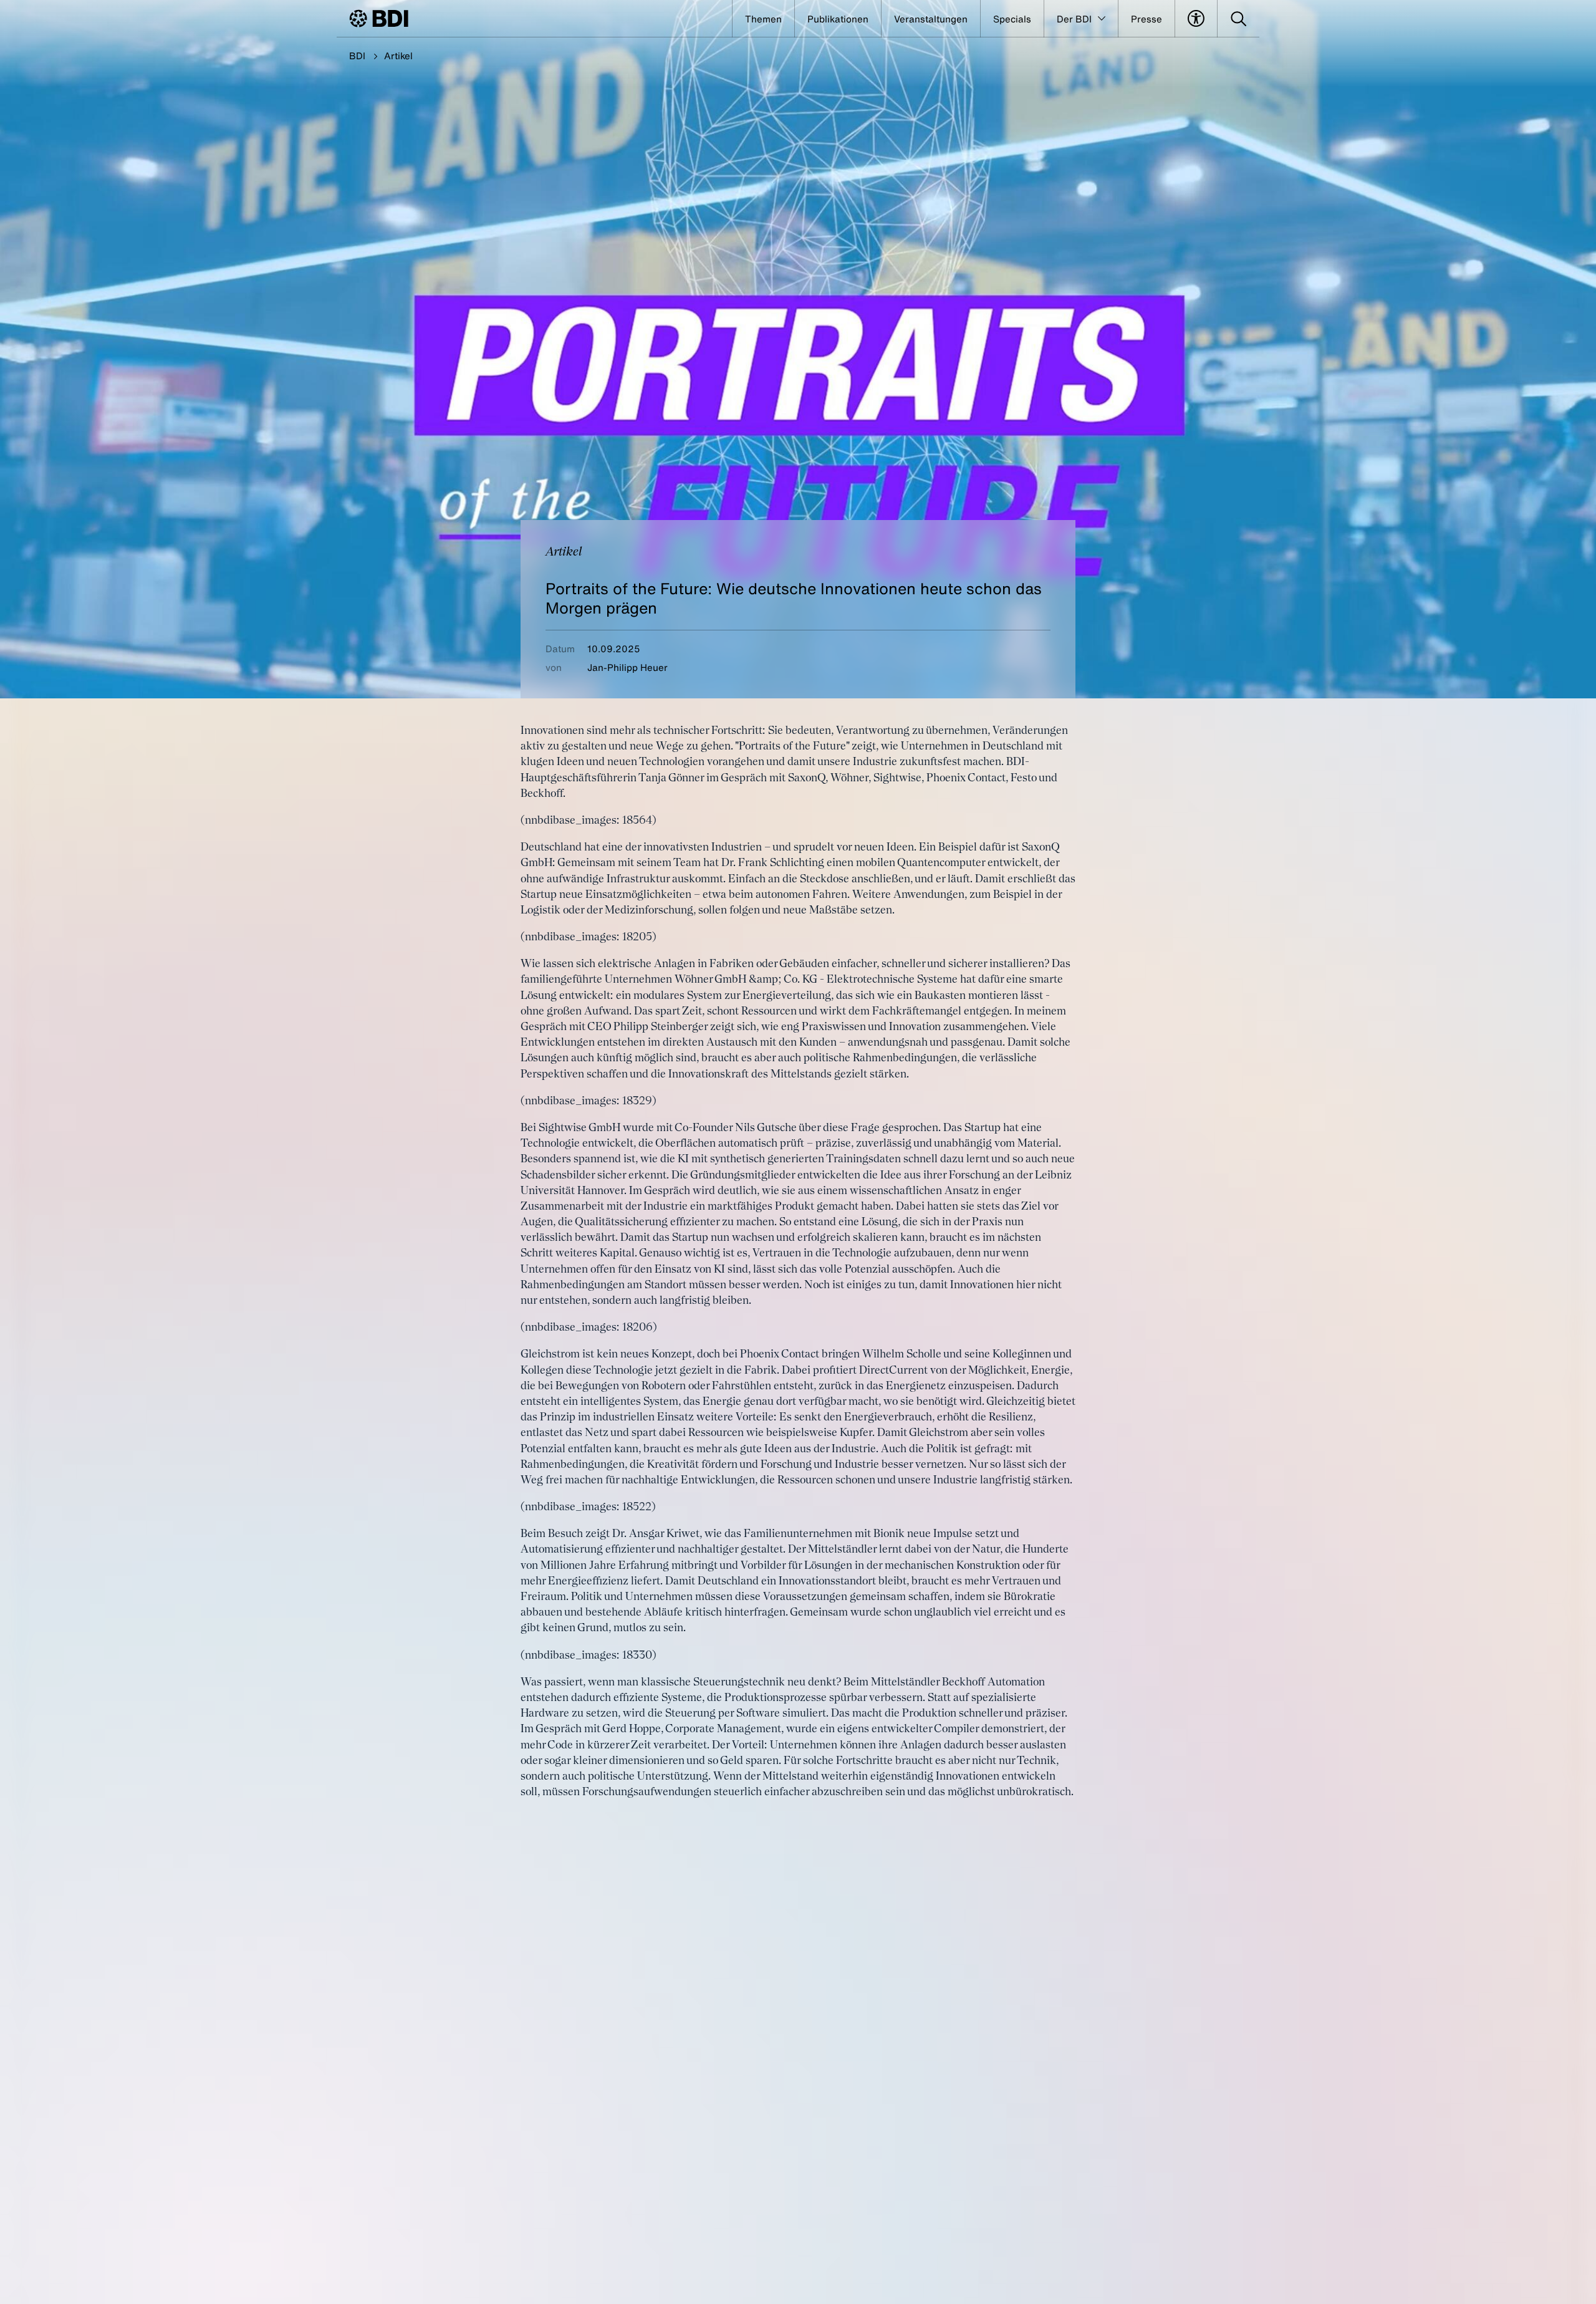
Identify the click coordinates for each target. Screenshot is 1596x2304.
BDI (357, 55)
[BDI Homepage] (379, 18)
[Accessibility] (1196, 19)
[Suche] (1238, 19)
